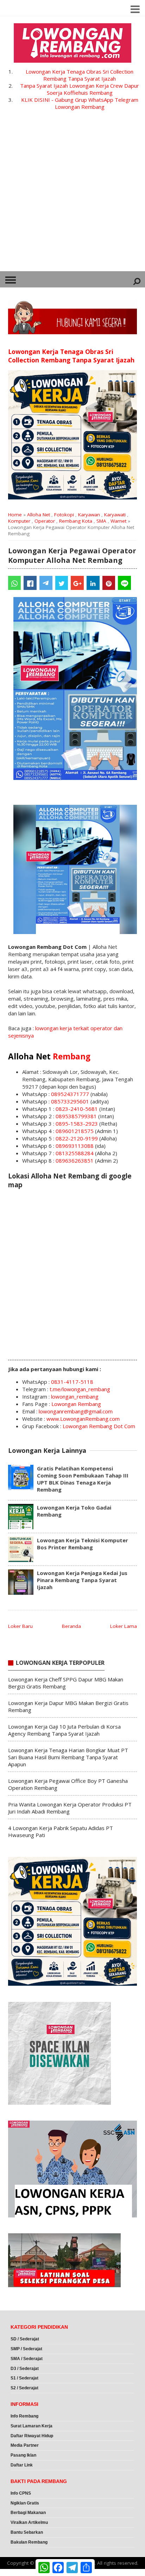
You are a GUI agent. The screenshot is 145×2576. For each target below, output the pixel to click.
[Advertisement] (72, 195)
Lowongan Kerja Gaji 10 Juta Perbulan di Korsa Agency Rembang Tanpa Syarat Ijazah (64, 1730)
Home (15, 515)
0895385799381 (76, 1116)
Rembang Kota (76, 521)
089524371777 (70, 1094)
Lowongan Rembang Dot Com (99, 1426)
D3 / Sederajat (25, 2369)
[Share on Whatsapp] (15, 583)
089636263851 (75, 1161)
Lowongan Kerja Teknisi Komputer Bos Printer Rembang (83, 1544)
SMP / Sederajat (26, 2349)
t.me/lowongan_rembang (80, 1389)
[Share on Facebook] (30, 583)
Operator (45, 521)
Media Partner (25, 2445)
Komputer (19, 521)
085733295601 (70, 1101)
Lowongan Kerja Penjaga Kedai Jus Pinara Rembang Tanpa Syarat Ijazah (82, 1580)
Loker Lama (124, 1626)
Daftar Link (22, 2465)
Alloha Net (39, 515)
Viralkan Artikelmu (29, 2522)
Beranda (71, 1626)
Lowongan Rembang (76, 1404)
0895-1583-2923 (77, 1124)
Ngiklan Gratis (25, 2503)
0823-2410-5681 (77, 1109)
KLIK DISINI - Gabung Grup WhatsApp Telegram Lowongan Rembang (80, 103)
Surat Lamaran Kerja (31, 2426)
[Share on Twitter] (62, 583)
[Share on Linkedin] (93, 583)
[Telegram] (46, 583)
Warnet (118, 521)
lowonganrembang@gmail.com (76, 1411)
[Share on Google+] (77, 583)
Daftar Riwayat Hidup (32, 2436)
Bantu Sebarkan (27, 2532)
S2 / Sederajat (24, 2388)
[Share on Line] (124, 583)
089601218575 (75, 1131)
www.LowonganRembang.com (83, 1419)
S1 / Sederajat (24, 2378)
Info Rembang (24, 2416)
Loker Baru (20, 1626)
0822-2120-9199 (77, 1138)
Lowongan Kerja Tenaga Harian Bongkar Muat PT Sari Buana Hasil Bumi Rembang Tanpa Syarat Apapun (68, 1757)
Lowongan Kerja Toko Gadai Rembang (74, 1511)
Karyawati (115, 515)
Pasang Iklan (23, 2455)
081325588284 (75, 1153)
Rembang (72, 1056)
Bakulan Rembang (29, 2542)
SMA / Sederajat (27, 2359)
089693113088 (75, 1146)
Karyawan (89, 515)
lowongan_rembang (75, 1396)
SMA (101, 521)
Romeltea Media (20, 2572)
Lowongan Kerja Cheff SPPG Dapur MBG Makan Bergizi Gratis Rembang (66, 1683)
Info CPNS (21, 2493)
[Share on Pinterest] (109, 583)
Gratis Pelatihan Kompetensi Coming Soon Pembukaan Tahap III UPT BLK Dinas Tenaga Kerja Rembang (83, 1479)
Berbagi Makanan (28, 2513)
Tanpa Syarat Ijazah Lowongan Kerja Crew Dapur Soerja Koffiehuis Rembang (80, 89)
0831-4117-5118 (72, 1382)
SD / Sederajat (25, 2339)
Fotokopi (64, 515)
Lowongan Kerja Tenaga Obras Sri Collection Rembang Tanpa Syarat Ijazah (80, 75)
